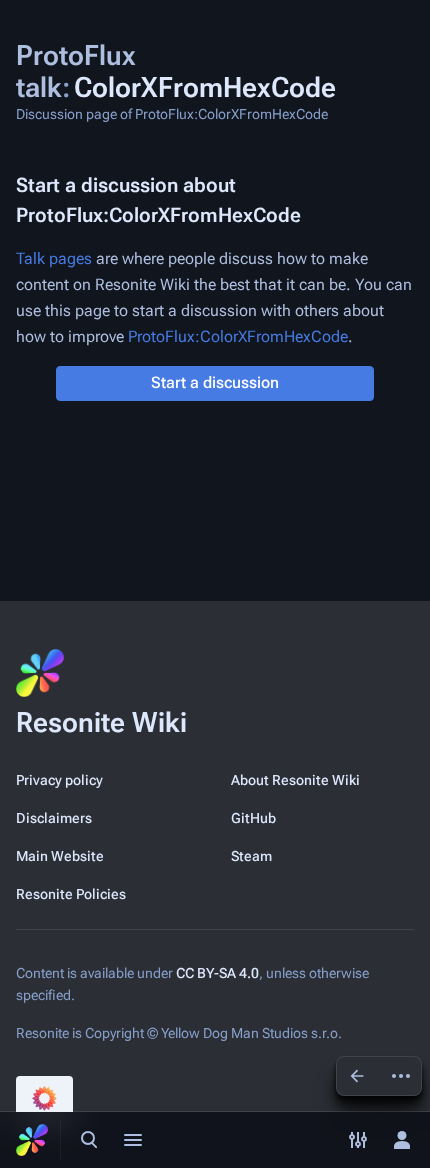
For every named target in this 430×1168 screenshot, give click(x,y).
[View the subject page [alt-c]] (357, 1076)
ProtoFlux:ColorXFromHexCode (238, 336)
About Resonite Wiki (295, 780)
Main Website (60, 856)
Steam (251, 856)
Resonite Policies (71, 894)
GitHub (253, 818)
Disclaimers (54, 818)
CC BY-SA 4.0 (217, 973)
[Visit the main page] (32, 1140)
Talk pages (54, 258)
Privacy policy (59, 780)
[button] (215, 383)
